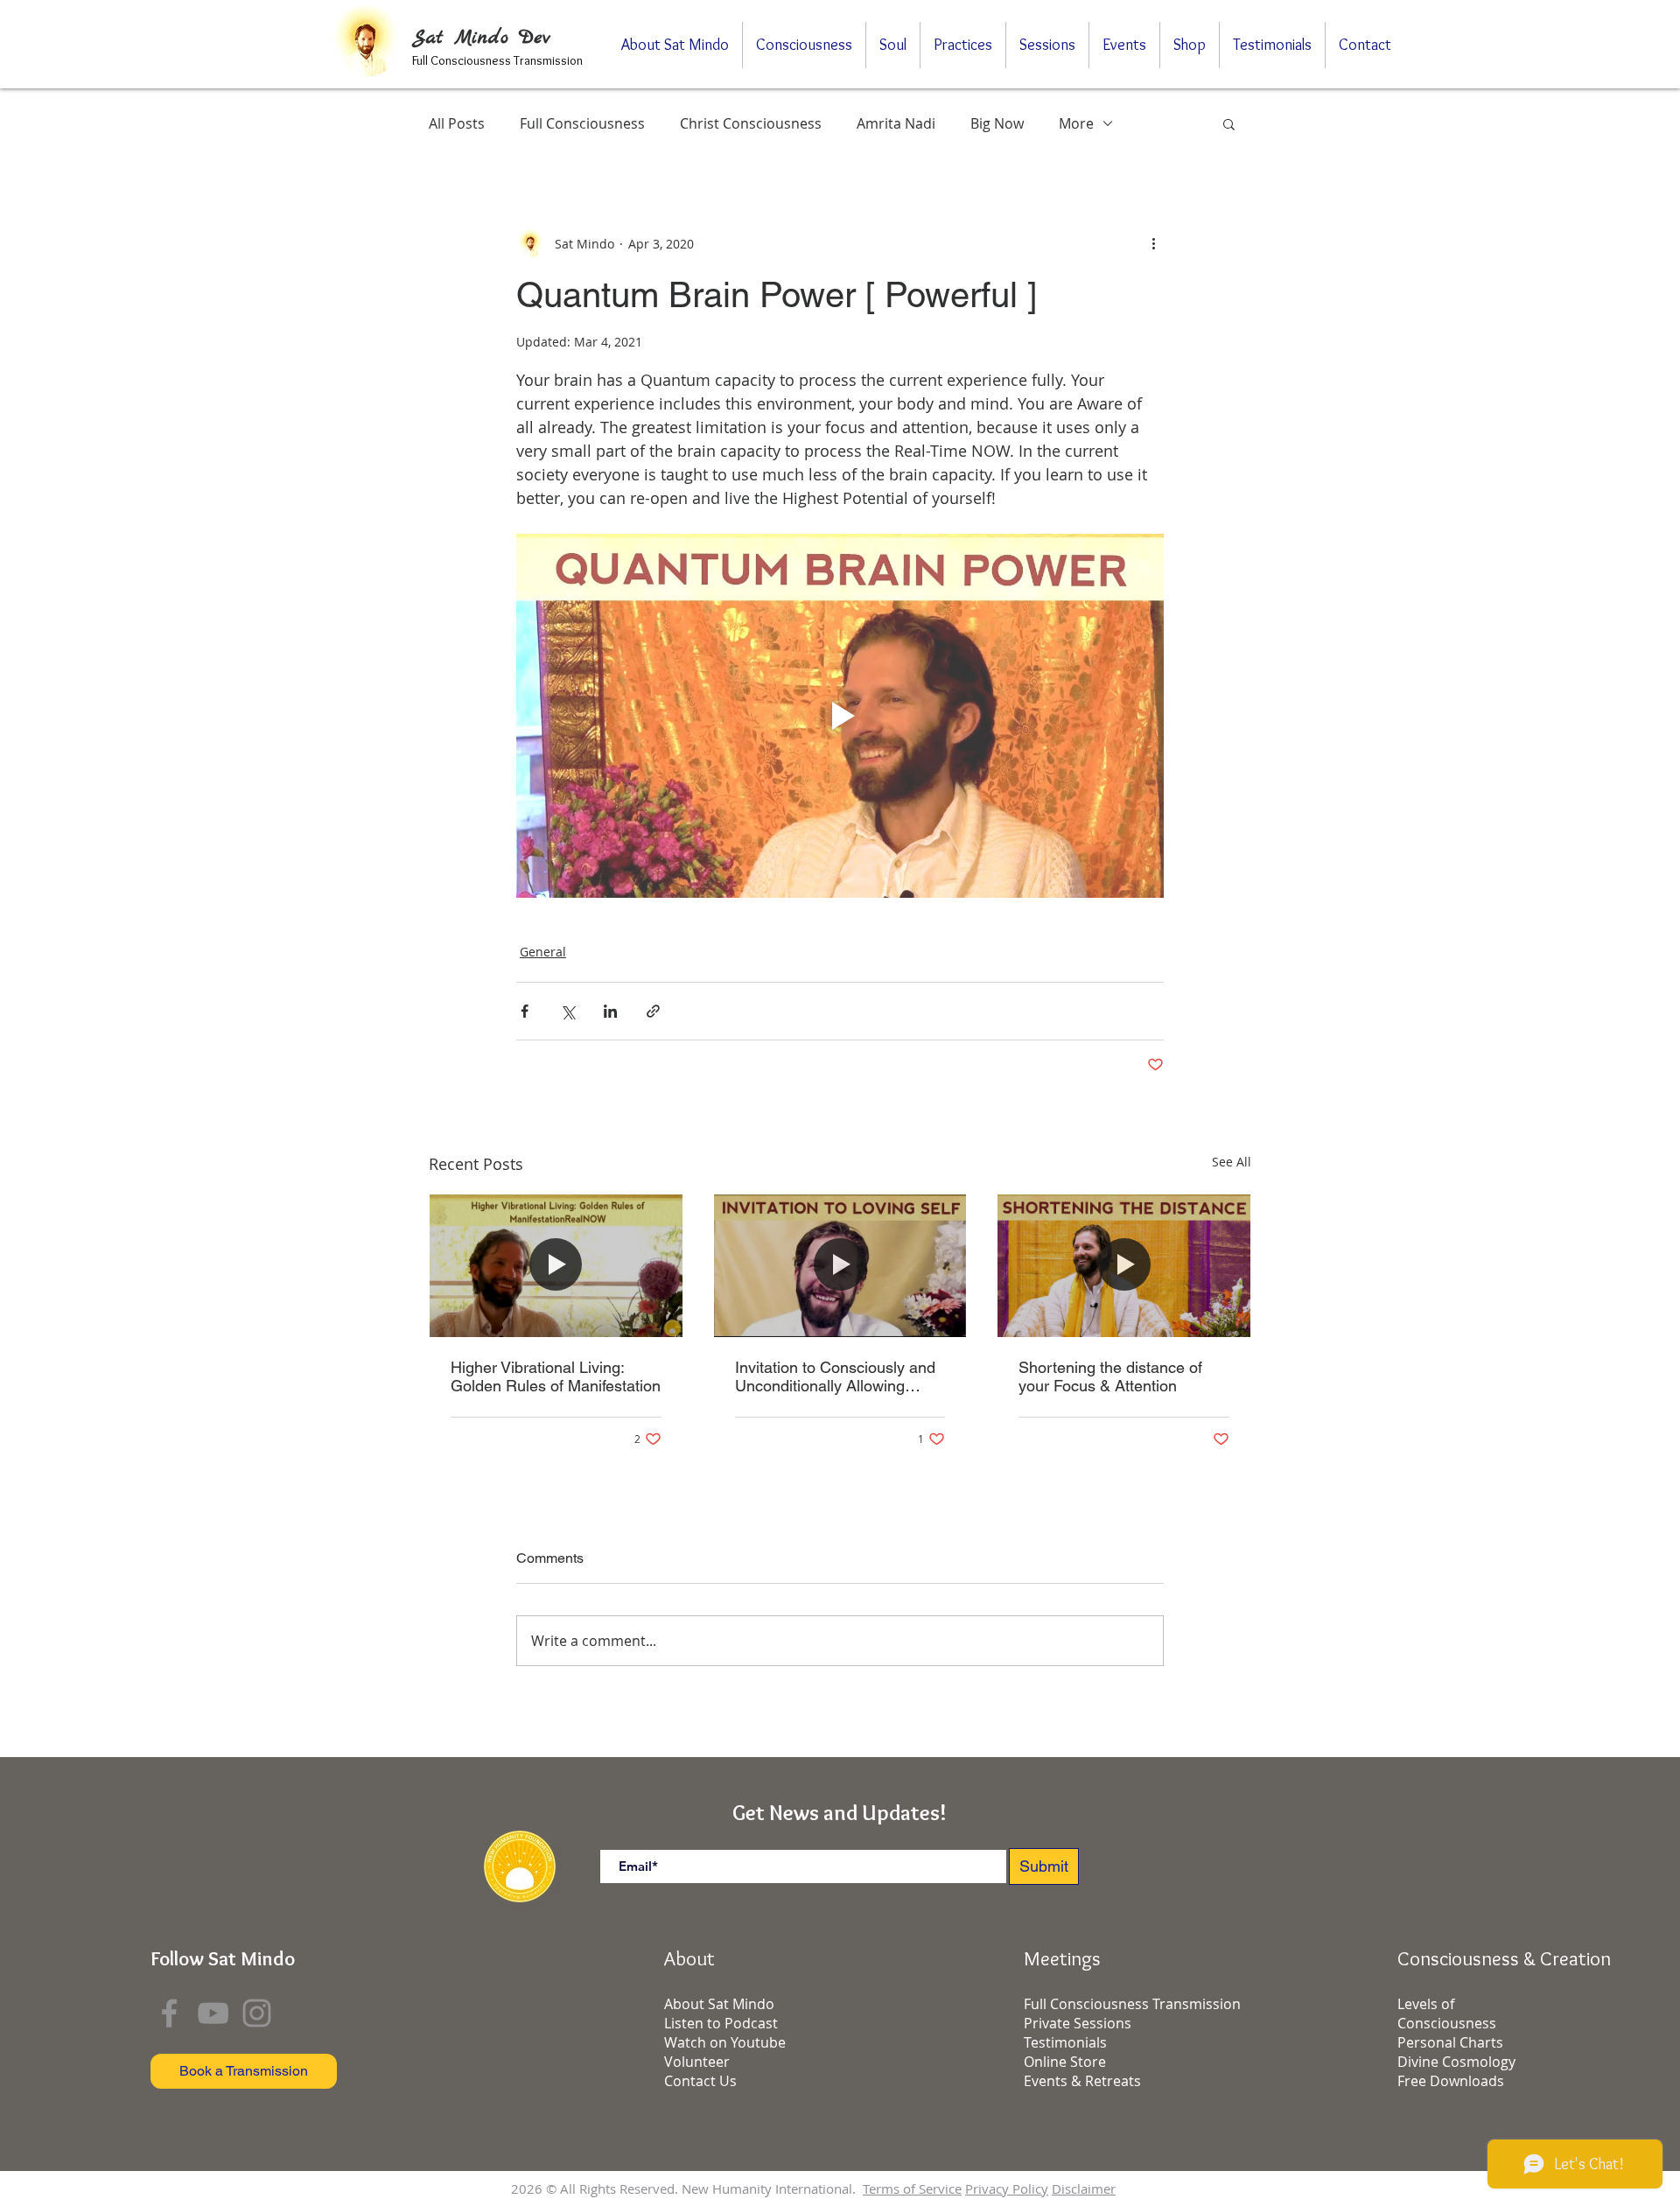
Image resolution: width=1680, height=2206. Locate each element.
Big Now (997, 123)
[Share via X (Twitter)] (567, 1011)
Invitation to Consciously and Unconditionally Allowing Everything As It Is (835, 1376)
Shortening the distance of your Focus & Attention (1110, 1376)
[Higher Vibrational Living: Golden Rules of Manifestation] (556, 1265)
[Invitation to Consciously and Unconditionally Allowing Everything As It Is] (840, 1265)
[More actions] (1153, 243)
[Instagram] (257, 2013)
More (1076, 123)
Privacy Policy (1007, 2188)
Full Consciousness (582, 123)
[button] (1229, 123)
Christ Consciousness (751, 123)
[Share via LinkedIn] (610, 1011)
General (543, 952)
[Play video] (840, 716)
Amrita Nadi (896, 123)
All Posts (457, 123)
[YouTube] (213, 2013)
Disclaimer (1084, 2188)
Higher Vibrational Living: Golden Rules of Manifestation (556, 1376)
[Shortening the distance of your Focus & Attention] (1124, 1265)
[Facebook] (169, 2013)
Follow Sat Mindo (223, 1958)
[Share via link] (653, 1011)
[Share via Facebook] (525, 1011)
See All (1232, 1162)
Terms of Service (912, 2188)
